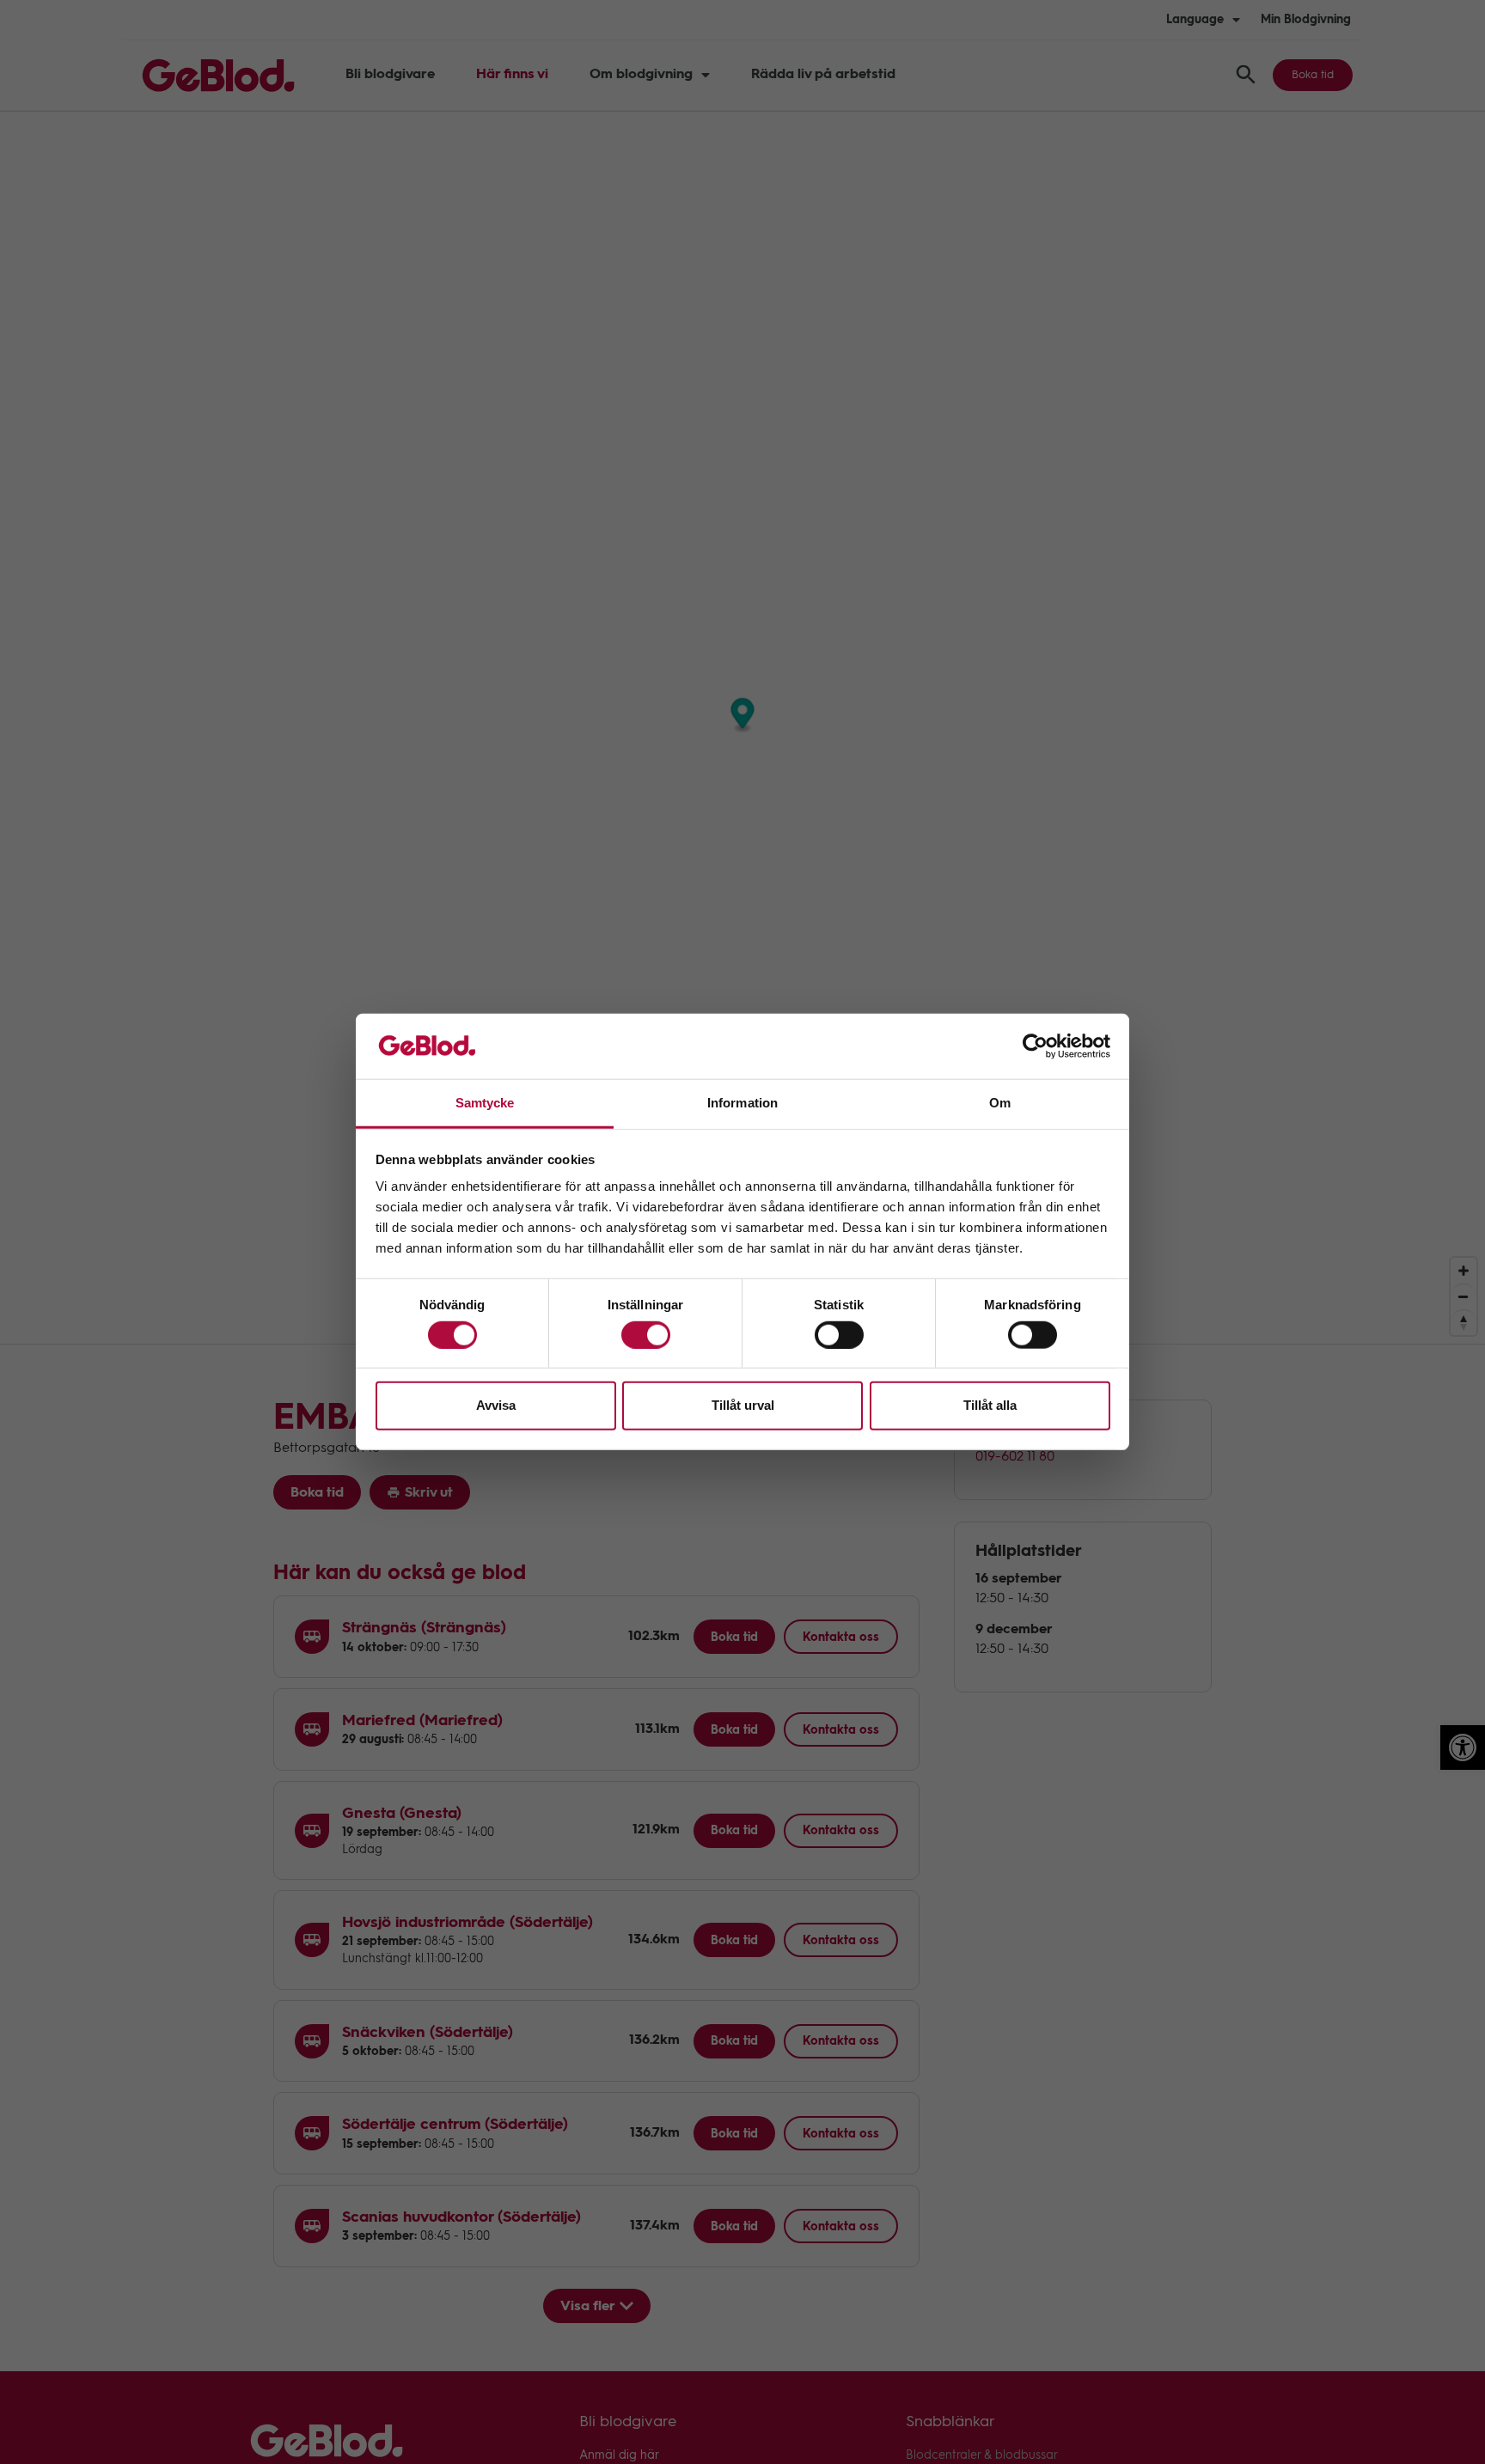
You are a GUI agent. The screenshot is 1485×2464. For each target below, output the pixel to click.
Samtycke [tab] (485, 1104)
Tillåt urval (743, 1405)
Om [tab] (1000, 1104)
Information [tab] (742, 1104)
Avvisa (496, 1405)
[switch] (646, 1335)
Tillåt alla (990, 1405)
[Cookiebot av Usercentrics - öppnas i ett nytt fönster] (1035, 1046)
